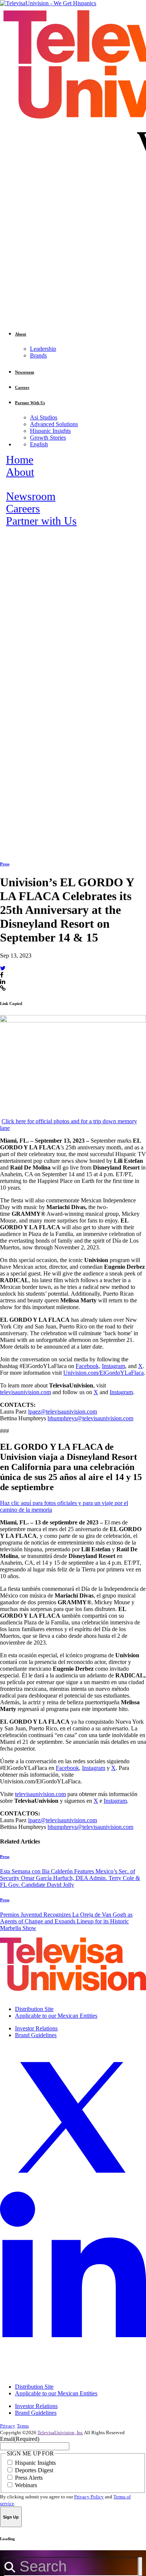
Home (20, 460)
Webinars (26, 2485)
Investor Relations (36, 2028)
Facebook (67, 1768)
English (39, 444)
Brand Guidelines (36, 2035)
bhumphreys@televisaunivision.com (90, 1418)
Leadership (43, 349)
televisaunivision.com (25, 1392)
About (20, 472)
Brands (38, 355)
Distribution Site (34, 2009)
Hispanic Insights (50, 431)
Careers (23, 509)
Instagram (113, 1366)
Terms (23, 2426)
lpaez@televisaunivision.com (63, 1412)
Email (20, 2439)
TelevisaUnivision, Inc (60, 2433)
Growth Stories (48, 438)
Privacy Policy (89, 2497)
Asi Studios (44, 417)
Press (5, 864)
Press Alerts (29, 2478)
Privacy (8, 2426)
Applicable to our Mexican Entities (56, 2016)
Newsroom (31, 496)
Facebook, (88, 1366)
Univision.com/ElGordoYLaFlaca (104, 1373)
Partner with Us (41, 521)
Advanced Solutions (54, 424)
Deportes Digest (34, 2470)
